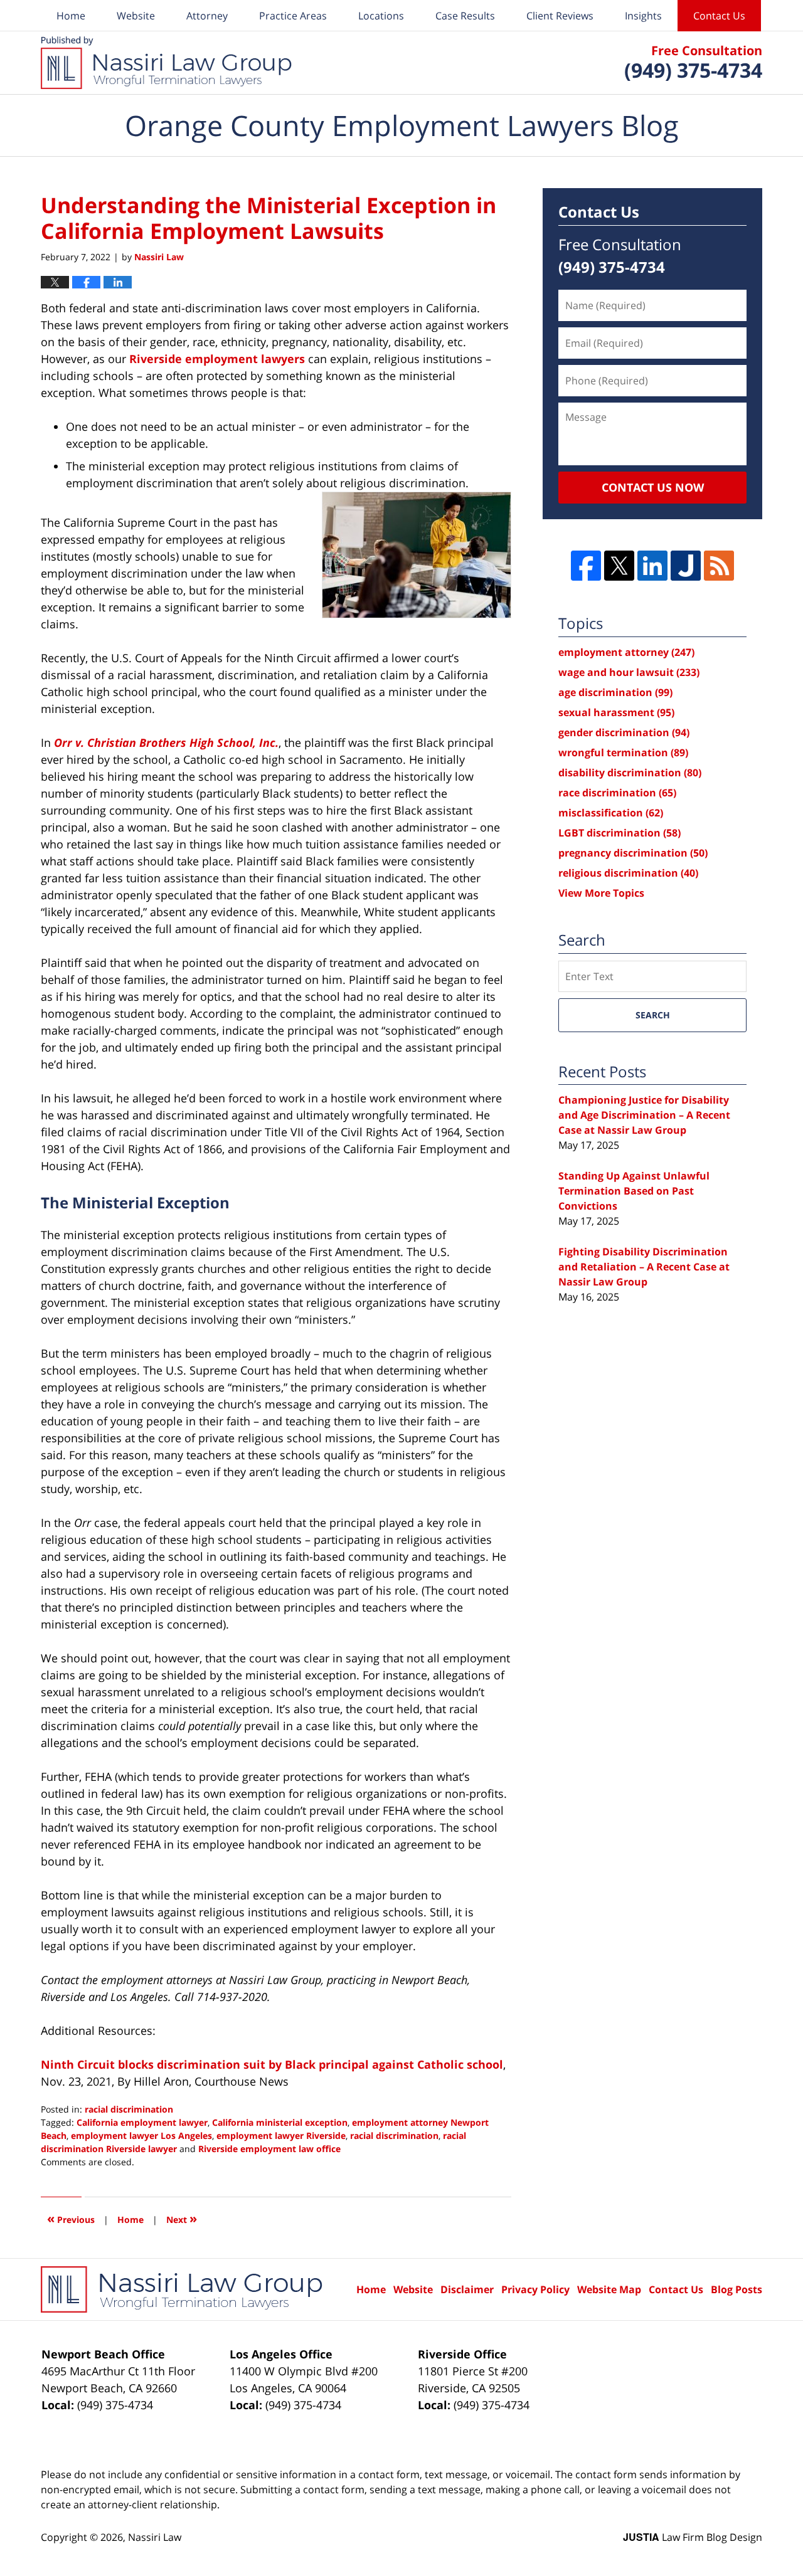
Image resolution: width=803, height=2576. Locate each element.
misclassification (611, 813)
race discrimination (617, 793)
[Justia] (686, 566)
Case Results (465, 16)
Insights (643, 16)
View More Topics (601, 893)
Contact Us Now (653, 487)
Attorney (207, 16)
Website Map (609, 2289)
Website (136, 16)
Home (71, 16)
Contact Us (719, 16)
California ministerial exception (280, 2122)
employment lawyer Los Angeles (141, 2135)
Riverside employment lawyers (217, 359)
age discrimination (615, 692)
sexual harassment (616, 712)
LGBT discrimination (620, 833)
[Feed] (719, 566)
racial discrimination (129, 2109)
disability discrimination (630, 773)
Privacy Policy (535, 2289)
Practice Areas (293, 16)
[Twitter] (619, 566)
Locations (381, 16)
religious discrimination (628, 873)
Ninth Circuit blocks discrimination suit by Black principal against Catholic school (272, 2064)
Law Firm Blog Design (693, 2537)
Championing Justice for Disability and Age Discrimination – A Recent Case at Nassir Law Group (644, 1115)
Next (182, 2218)
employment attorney (626, 652)
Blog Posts (737, 2289)
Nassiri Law (155, 2537)
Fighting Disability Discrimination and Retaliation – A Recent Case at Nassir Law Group (644, 1267)
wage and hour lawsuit (629, 672)
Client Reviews (560, 16)
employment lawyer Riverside (281, 2135)
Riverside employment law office (269, 2149)
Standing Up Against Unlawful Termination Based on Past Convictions (634, 1191)
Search (653, 1015)
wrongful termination (623, 752)
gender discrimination (624, 732)
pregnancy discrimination (633, 853)
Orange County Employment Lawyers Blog (166, 63)
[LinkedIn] (652, 566)
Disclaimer (467, 2289)
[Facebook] (586, 566)
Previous (71, 2218)
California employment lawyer (142, 2122)
